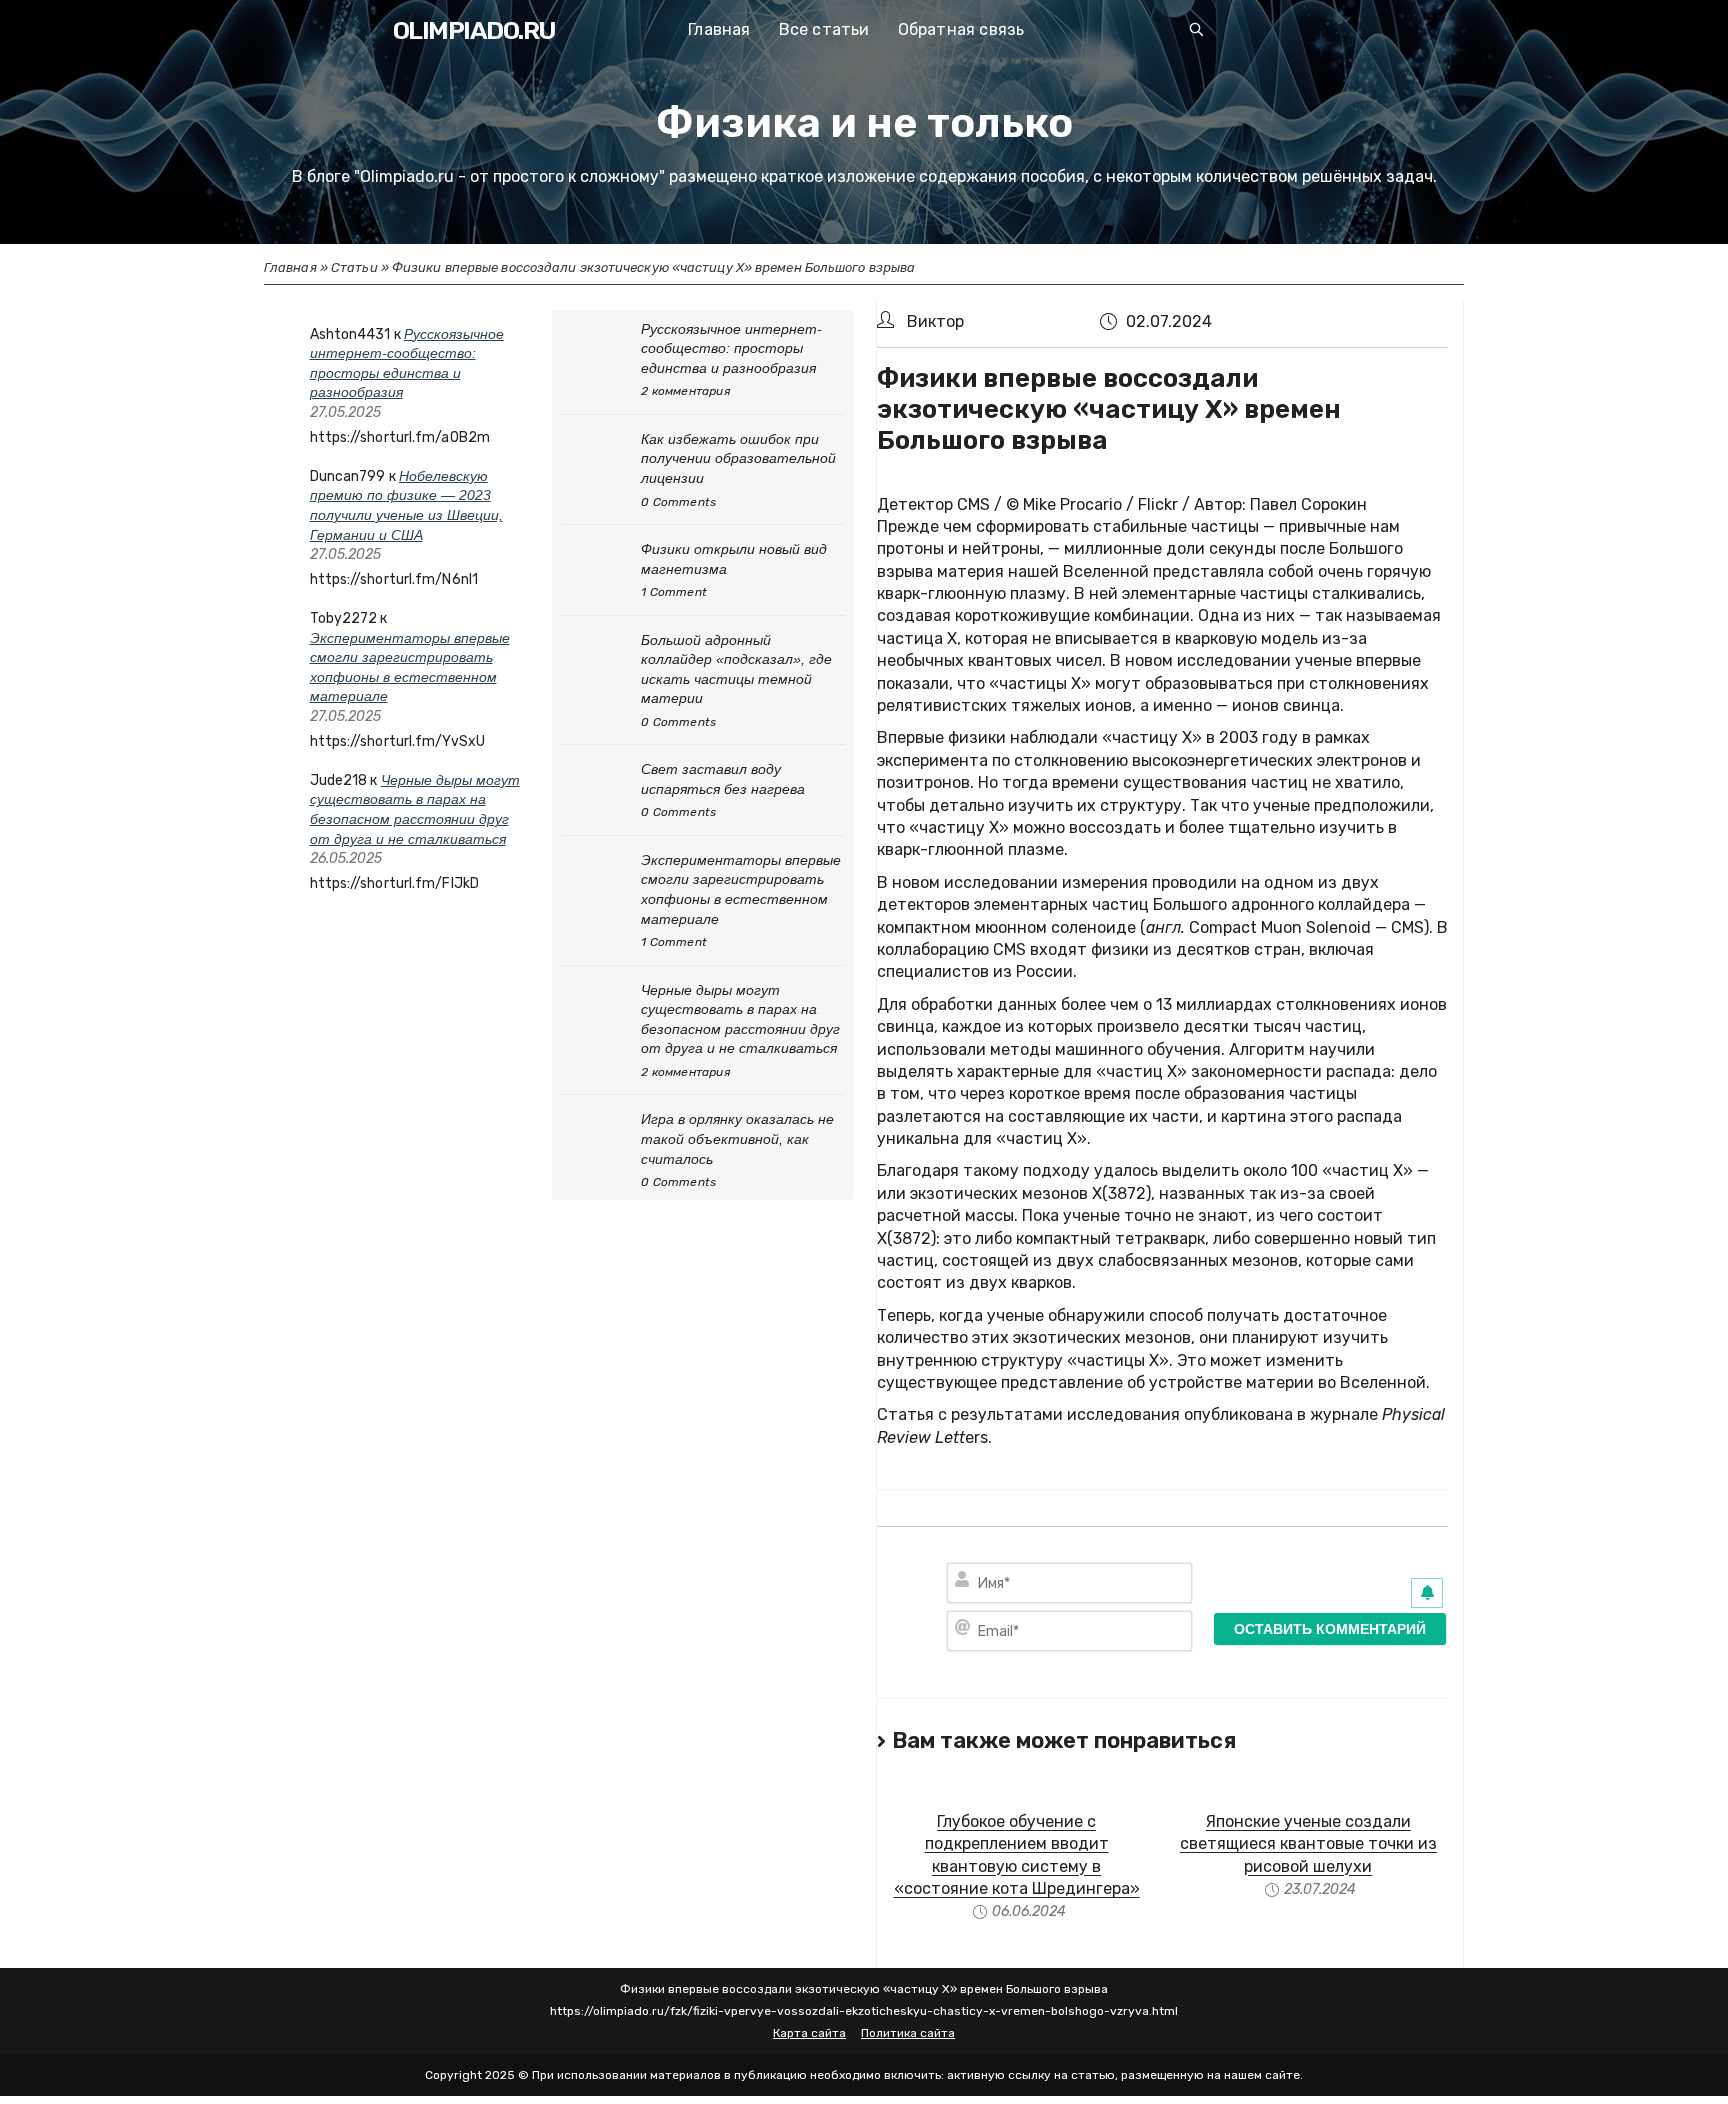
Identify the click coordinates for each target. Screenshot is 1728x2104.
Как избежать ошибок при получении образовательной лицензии (738, 458)
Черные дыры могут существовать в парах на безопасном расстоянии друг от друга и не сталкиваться (740, 1019)
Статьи (354, 267)
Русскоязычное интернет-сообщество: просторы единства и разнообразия (731, 348)
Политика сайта (908, 2033)
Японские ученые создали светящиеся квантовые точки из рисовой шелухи (1308, 1844)
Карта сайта (809, 2033)
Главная (290, 267)
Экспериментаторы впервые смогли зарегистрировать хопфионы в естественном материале (741, 889)
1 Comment (674, 592)
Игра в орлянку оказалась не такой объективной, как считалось (737, 1138)
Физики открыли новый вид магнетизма (734, 559)
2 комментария (686, 391)
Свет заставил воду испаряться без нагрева (723, 779)
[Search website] (1197, 31)
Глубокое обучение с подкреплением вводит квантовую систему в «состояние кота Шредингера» (1017, 1855)
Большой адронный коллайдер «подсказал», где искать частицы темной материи (736, 669)
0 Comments (678, 502)
